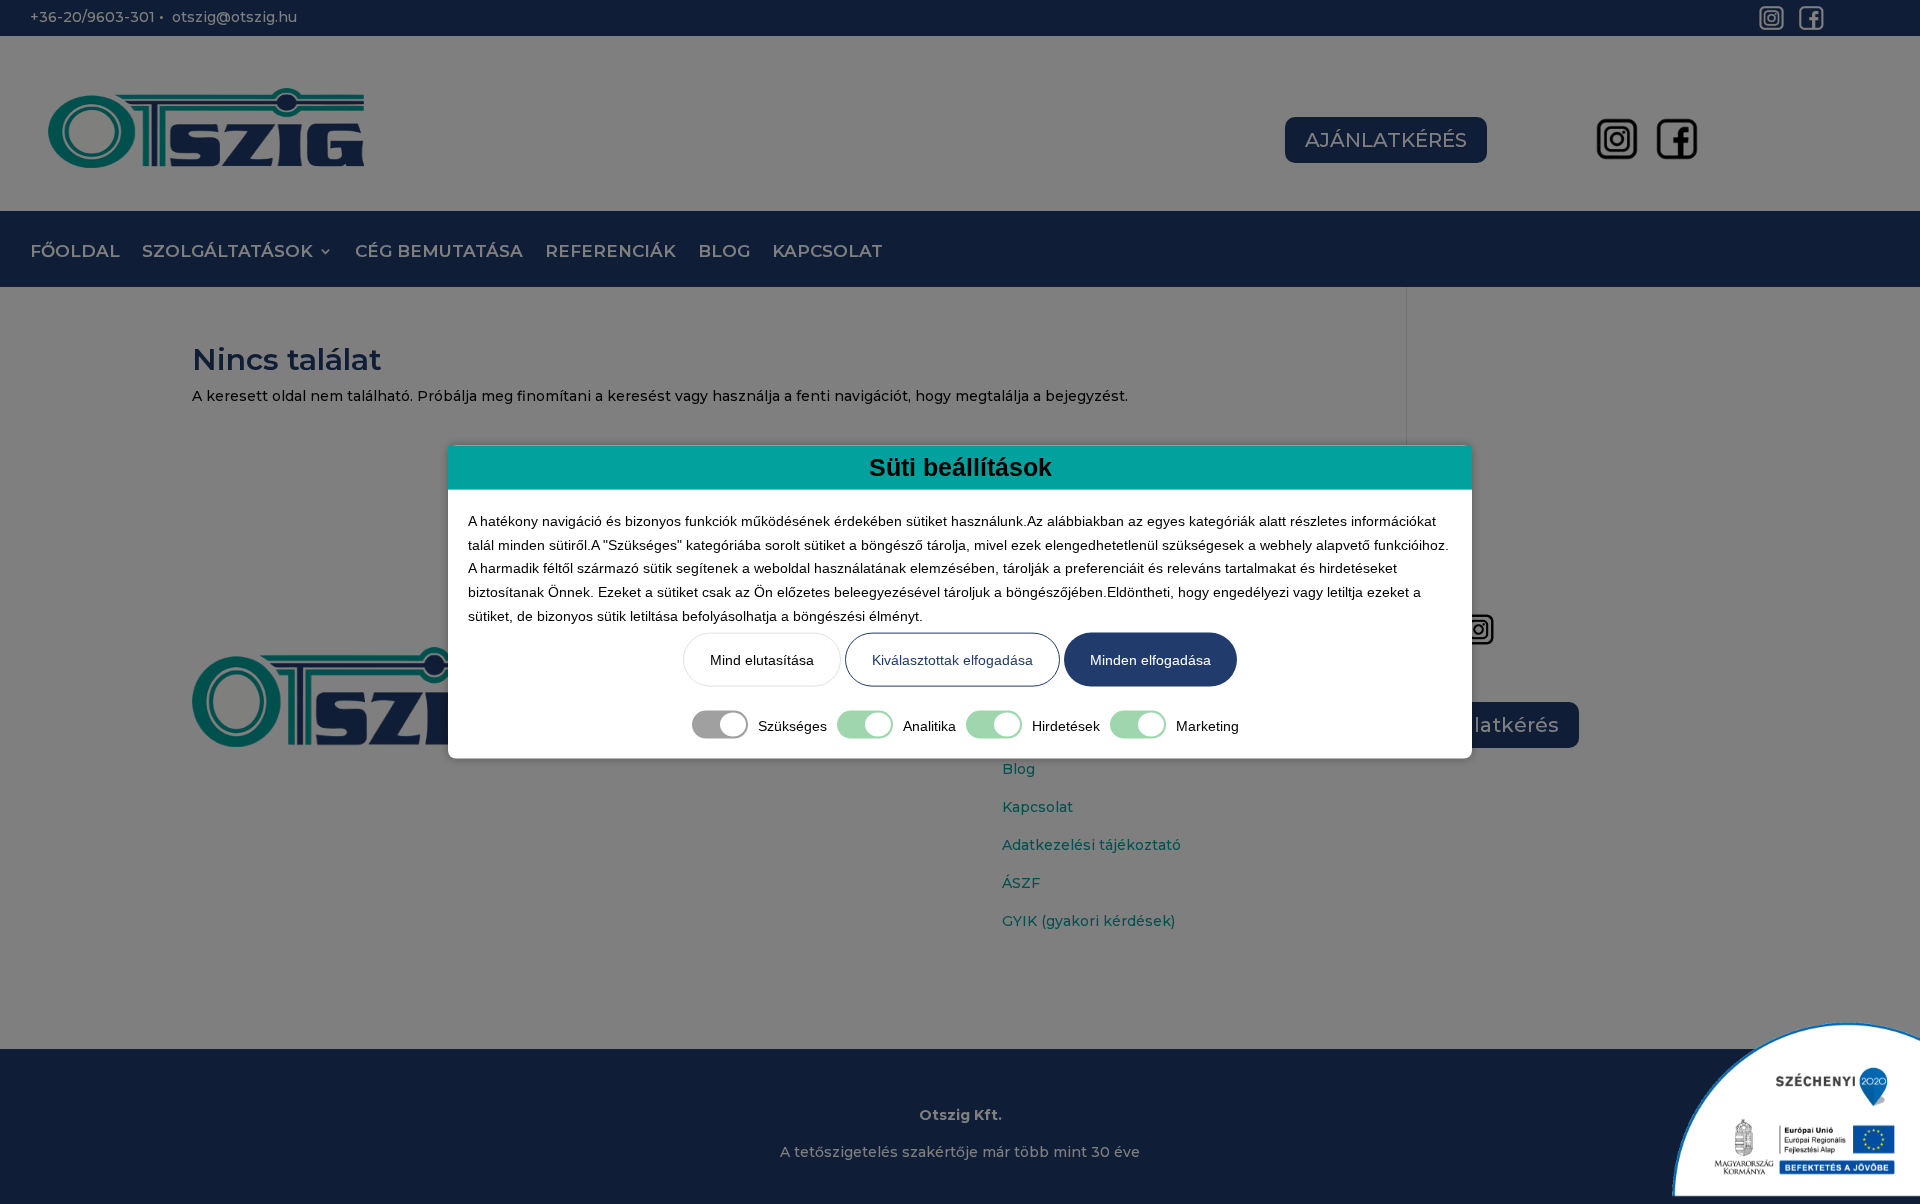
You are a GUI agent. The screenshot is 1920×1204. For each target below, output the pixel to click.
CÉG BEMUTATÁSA (439, 252)
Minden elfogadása (1150, 659)
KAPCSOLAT (827, 252)
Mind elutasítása (762, 659)
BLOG (724, 252)
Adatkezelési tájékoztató (1091, 845)
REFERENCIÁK (610, 252)
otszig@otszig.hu (234, 17)
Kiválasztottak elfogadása (952, 659)
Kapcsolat (1037, 807)
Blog (1018, 769)
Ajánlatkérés (1493, 725)
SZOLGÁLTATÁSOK (227, 252)
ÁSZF (1021, 883)
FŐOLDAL (75, 252)
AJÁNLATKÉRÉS (1386, 140)
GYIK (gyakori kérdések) (1088, 921)
